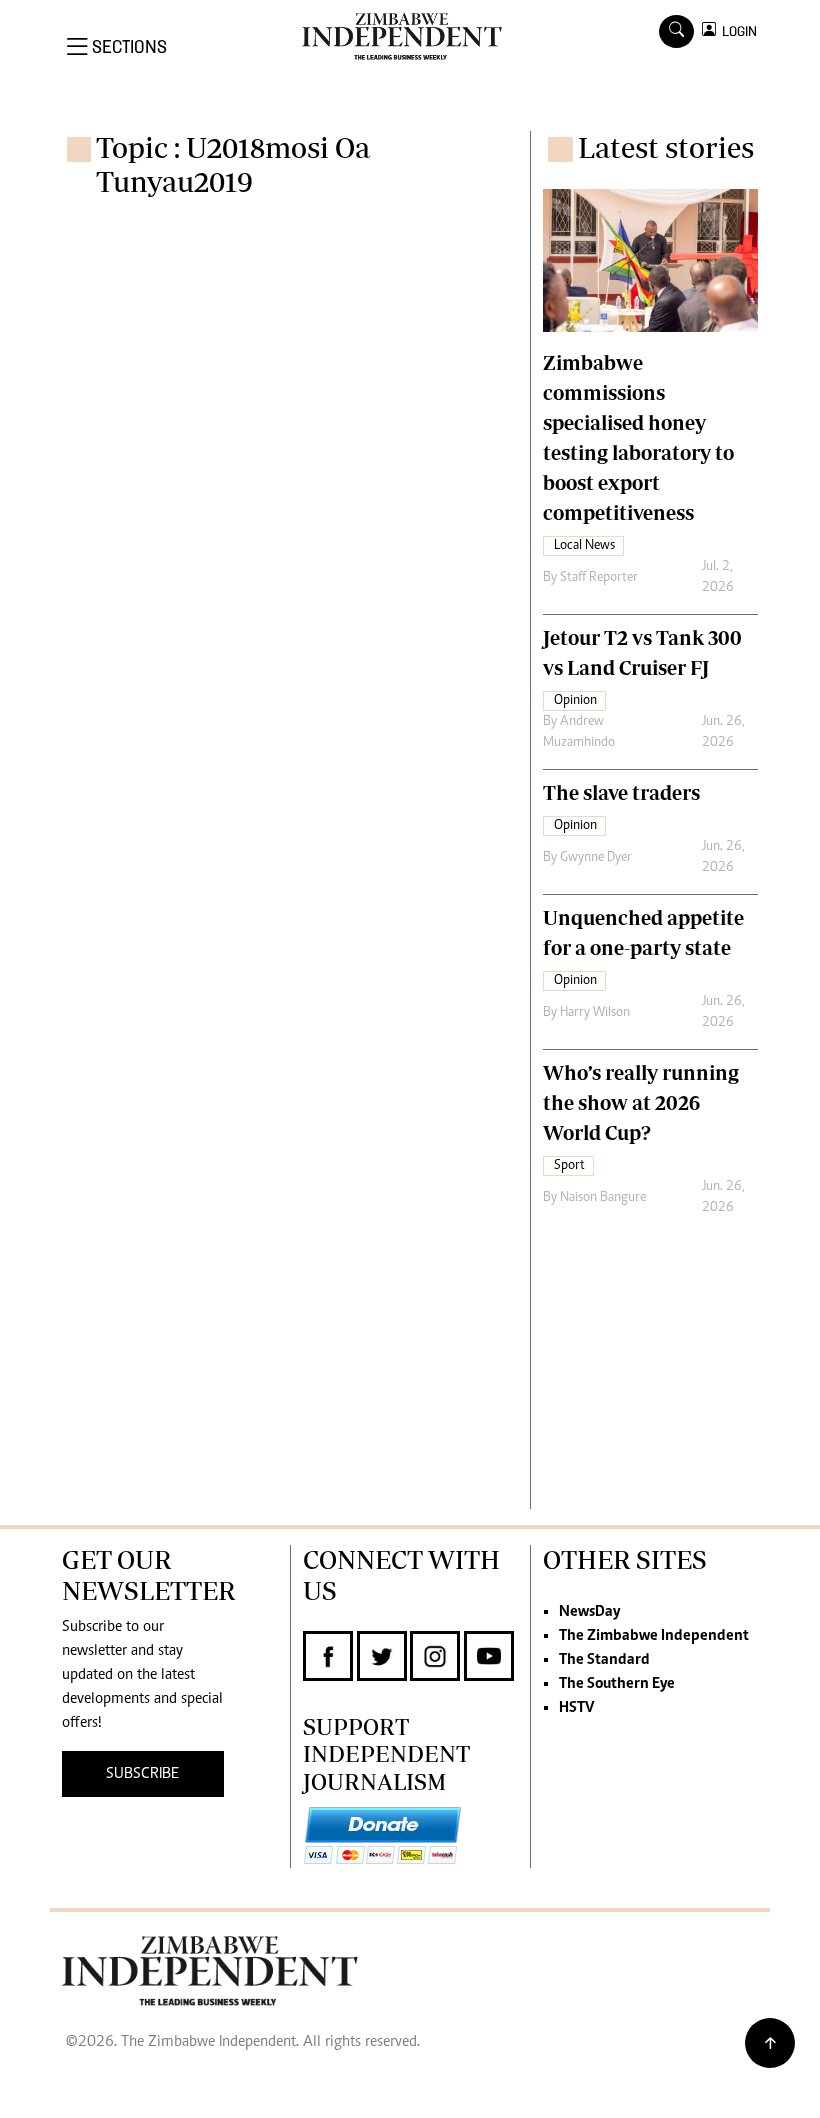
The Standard (604, 1660)
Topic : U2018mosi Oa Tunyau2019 (233, 164)
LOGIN (736, 31)
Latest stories (666, 147)
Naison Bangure (603, 1198)
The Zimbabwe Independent (654, 1636)
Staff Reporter (599, 578)
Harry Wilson (595, 1013)
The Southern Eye (617, 1684)
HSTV (576, 1708)
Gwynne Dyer (596, 858)
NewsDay (589, 1612)
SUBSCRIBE (142, 1774)
